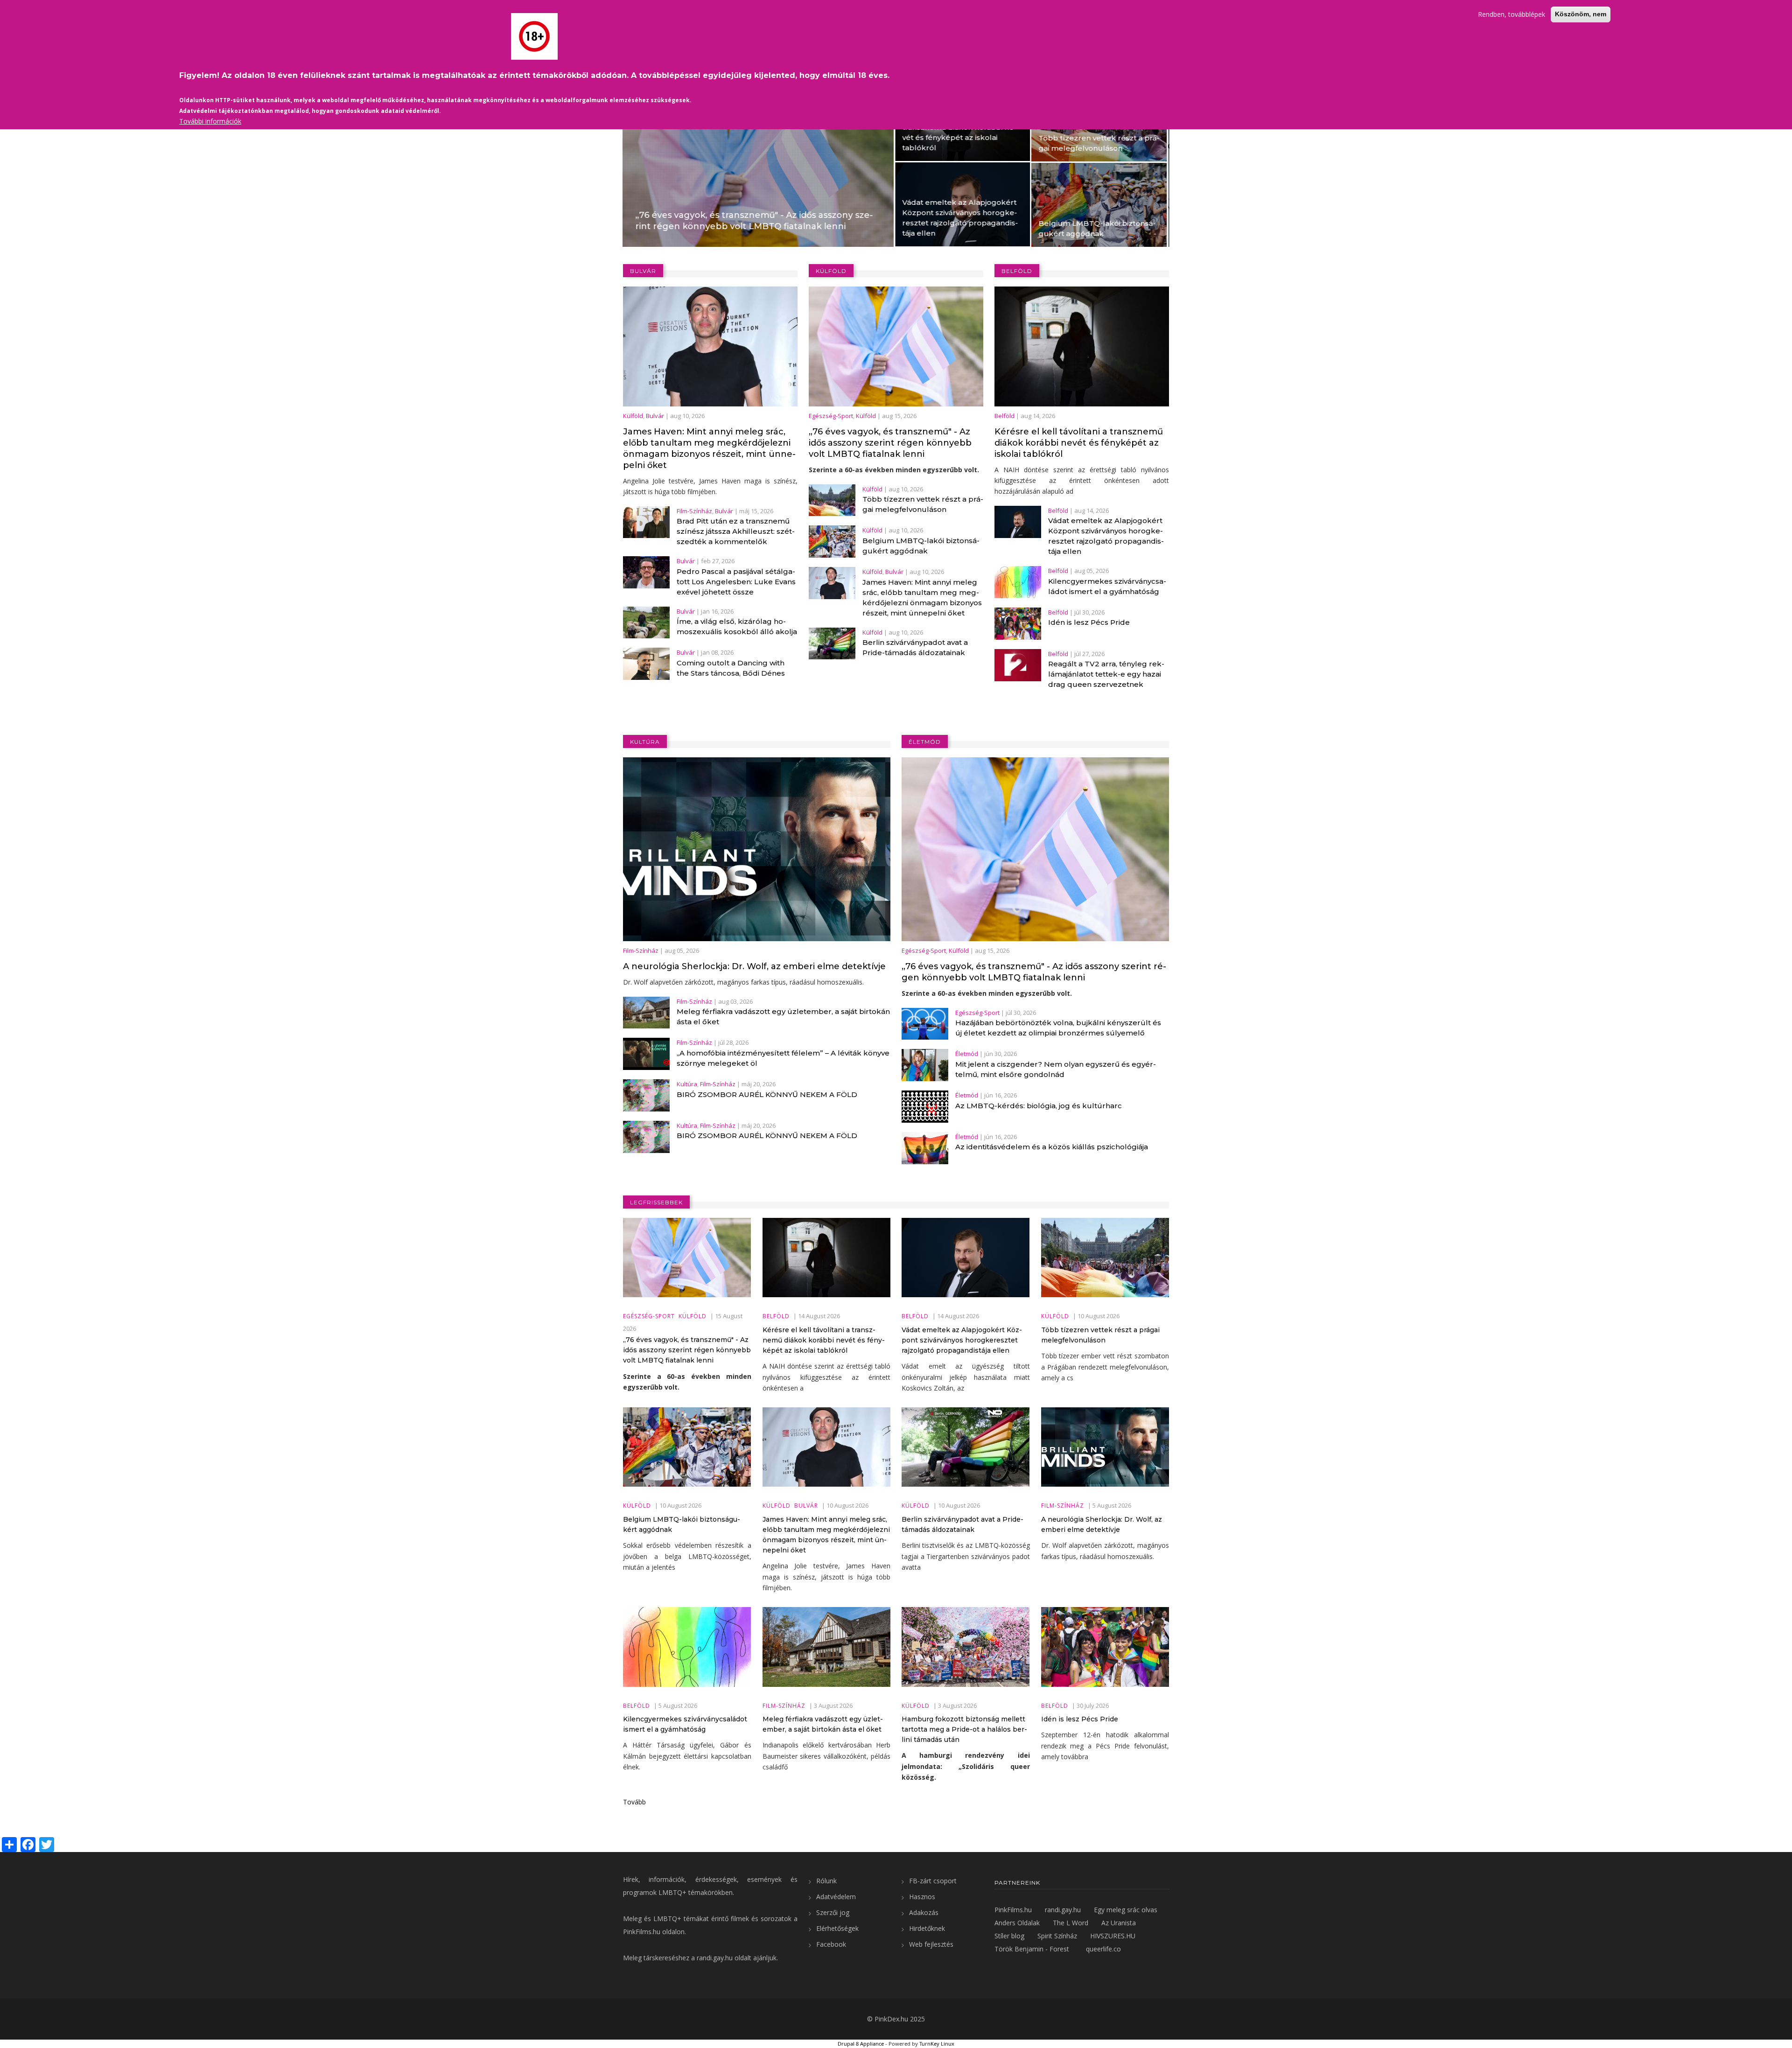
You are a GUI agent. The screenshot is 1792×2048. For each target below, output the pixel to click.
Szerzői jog (833, 1912)
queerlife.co (1103, 1949)
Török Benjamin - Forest (1032, 1949)
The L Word (1071, 1923)
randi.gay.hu (715, 1958)
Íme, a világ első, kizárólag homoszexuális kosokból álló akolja (737, 626)
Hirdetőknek (927, 1928)
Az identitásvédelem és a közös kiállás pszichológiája (1052, 1147)
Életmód (967, 1054)
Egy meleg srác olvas (1126, 1910)
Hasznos (922, 1897)
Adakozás (924, 1912)
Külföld (790, 211)
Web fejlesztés (931, 1944)
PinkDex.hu (891, 2019)
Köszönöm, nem (1581, 14)
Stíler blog (1009, 1936)
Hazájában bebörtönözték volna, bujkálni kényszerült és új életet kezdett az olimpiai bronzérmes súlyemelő (1058, 1028)
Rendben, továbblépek (1512, 14)
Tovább (634, 1802)
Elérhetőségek (837, 1928)
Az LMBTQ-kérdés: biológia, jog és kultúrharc (1039, 1106)
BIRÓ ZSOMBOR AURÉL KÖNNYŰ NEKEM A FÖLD (767, 1094)
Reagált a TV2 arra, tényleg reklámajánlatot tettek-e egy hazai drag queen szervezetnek (1106, 674)
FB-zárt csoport (933, 1881)
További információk (210, 121)
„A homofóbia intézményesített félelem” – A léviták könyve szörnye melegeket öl (783, 1058)
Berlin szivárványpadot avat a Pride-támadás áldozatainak (915, 647)
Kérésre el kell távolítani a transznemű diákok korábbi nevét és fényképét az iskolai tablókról (692, 132)
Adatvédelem (836, 1897)
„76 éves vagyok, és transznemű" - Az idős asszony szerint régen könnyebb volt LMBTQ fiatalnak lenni (890, 443)
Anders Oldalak (1017, 1923)
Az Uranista (1119, 1923)
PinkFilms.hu (642, 1932)
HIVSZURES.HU (1113, 1936)
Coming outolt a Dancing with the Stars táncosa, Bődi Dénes (731, 668)
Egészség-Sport (831, 416)
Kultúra (687, 1084)
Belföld (653, 190)
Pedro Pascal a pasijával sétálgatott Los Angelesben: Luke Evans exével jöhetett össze (736, 582)
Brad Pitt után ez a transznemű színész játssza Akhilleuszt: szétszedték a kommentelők (736, 531)
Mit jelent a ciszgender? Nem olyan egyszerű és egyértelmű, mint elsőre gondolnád (1056, 1069)
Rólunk (826, 1881)
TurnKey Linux (937, 2044)
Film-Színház (694, 511)
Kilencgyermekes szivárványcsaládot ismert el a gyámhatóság (1107, 586)
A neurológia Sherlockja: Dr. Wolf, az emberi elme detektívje (754, 966)
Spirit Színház (1057, 1936)
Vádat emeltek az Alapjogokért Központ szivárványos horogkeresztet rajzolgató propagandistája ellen (693, 218)
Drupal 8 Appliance (861, 2044)
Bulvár (975, 191)
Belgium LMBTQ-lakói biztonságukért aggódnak (829, 228)
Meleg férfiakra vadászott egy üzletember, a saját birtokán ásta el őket (783, 1017)
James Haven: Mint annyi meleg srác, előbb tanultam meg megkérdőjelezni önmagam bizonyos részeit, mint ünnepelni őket (1036, 215)
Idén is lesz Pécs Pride (1089, 622)
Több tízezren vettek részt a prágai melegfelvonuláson (831, 143)
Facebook (831, 1944)
